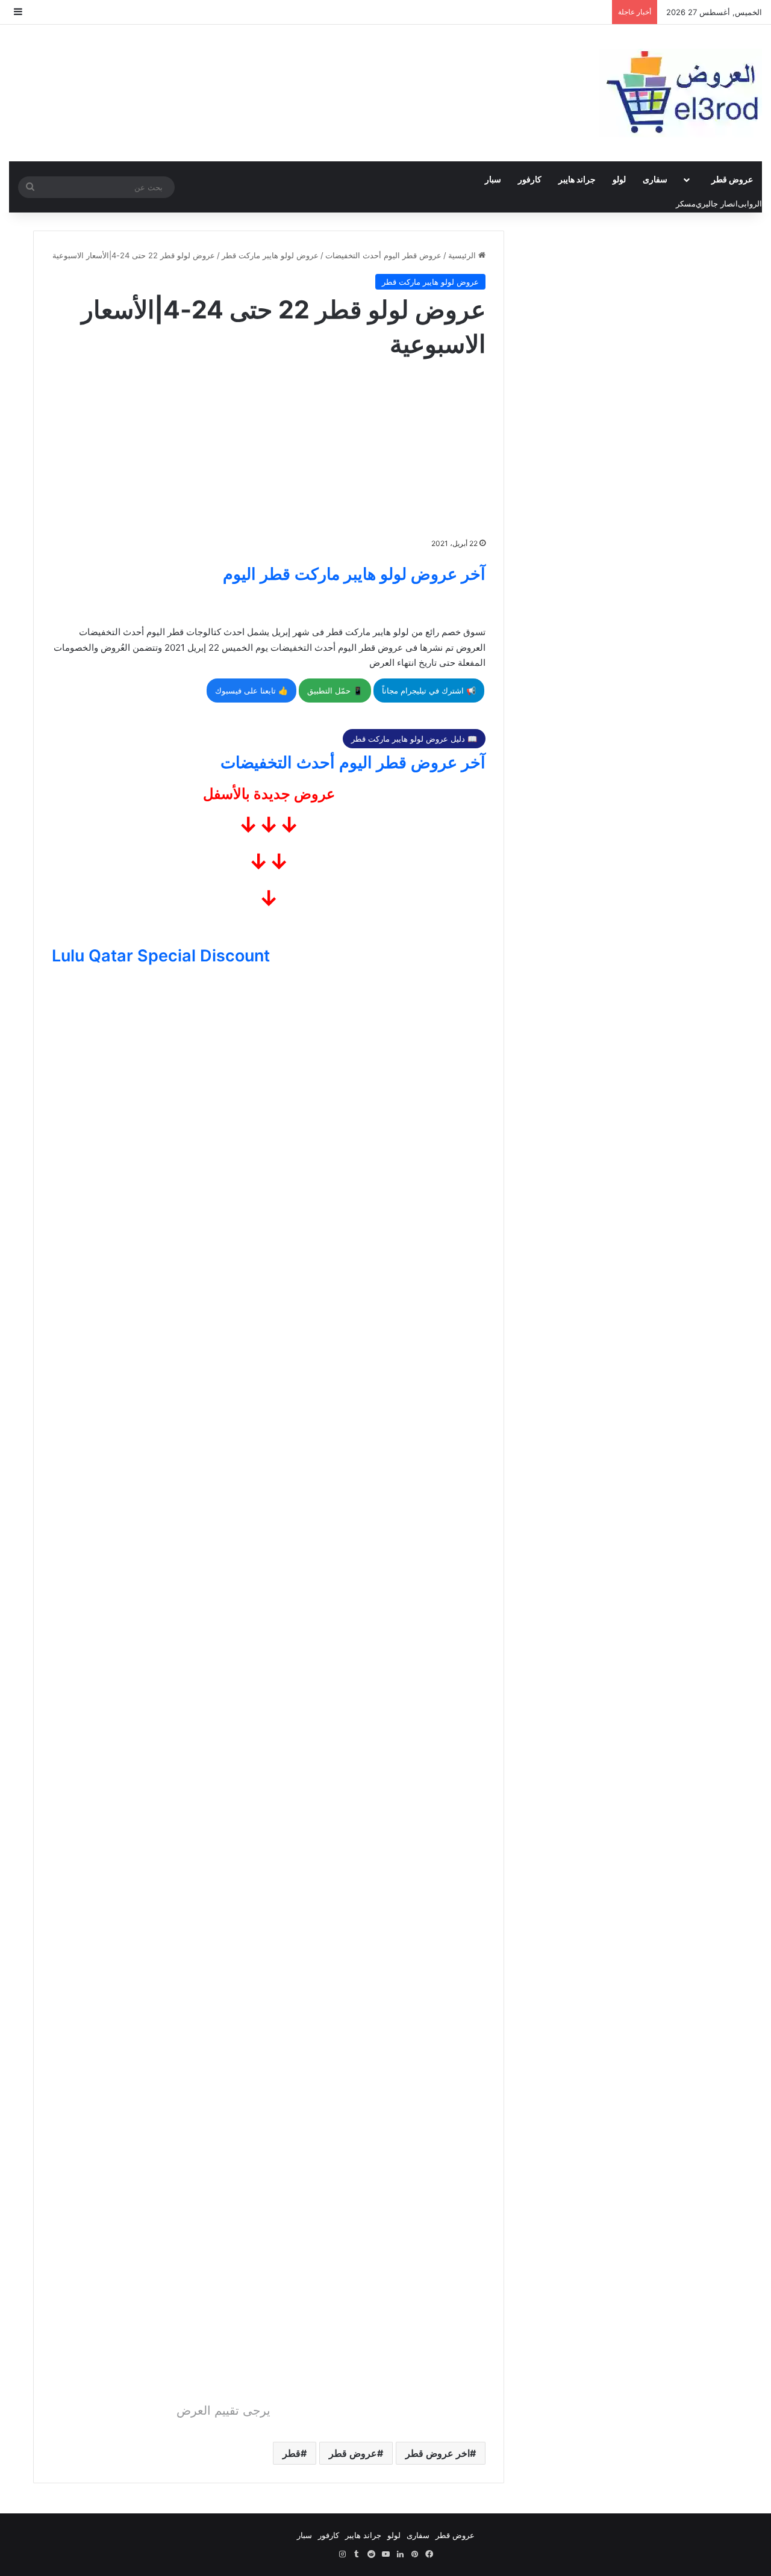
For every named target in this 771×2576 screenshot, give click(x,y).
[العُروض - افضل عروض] (681, 93)
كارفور (530, 179)
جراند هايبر (577, 179)
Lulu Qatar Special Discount (161, 956)
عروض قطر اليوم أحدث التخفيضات (383, 255)
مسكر (686, 203)
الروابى (750, 203)
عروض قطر (732, 179)
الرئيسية (463, 255)
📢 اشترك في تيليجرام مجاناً (429, 691)
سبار (493, 179)
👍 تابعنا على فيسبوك (251, 691)
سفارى (655, 179)
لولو (619, 179)
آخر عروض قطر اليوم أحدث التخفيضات (353, 762)
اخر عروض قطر (438, 2453)
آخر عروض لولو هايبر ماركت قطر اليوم (354, 574)
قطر (292, 2453)
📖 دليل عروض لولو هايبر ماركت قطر (414, 739)
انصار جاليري (717, 203)
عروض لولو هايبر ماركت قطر (270, 255)
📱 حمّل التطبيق (335, 691)
